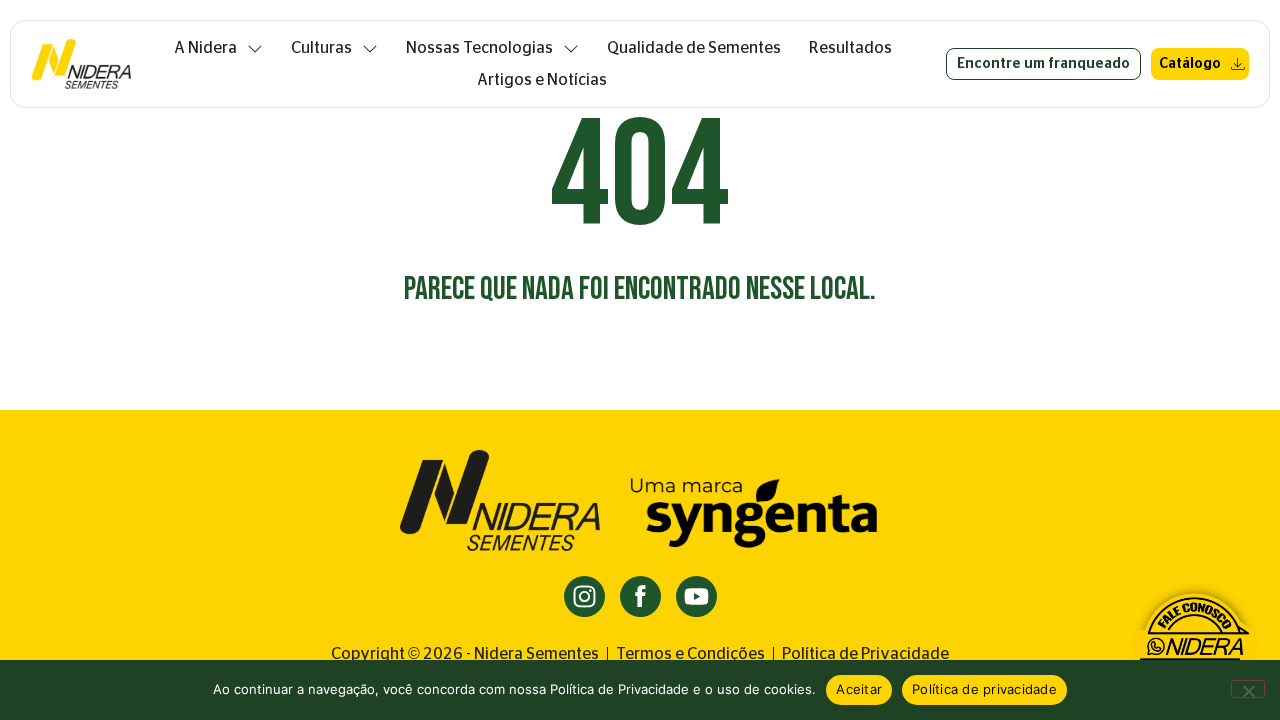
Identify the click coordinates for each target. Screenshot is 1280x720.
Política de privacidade (984, 689)
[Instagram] (584, 596)
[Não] (1248, 689)
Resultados (850, 48)
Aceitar (859, 689)
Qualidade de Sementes (694, 48)
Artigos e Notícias (542, 80)
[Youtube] (696, 596)
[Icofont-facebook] (640, 596)
